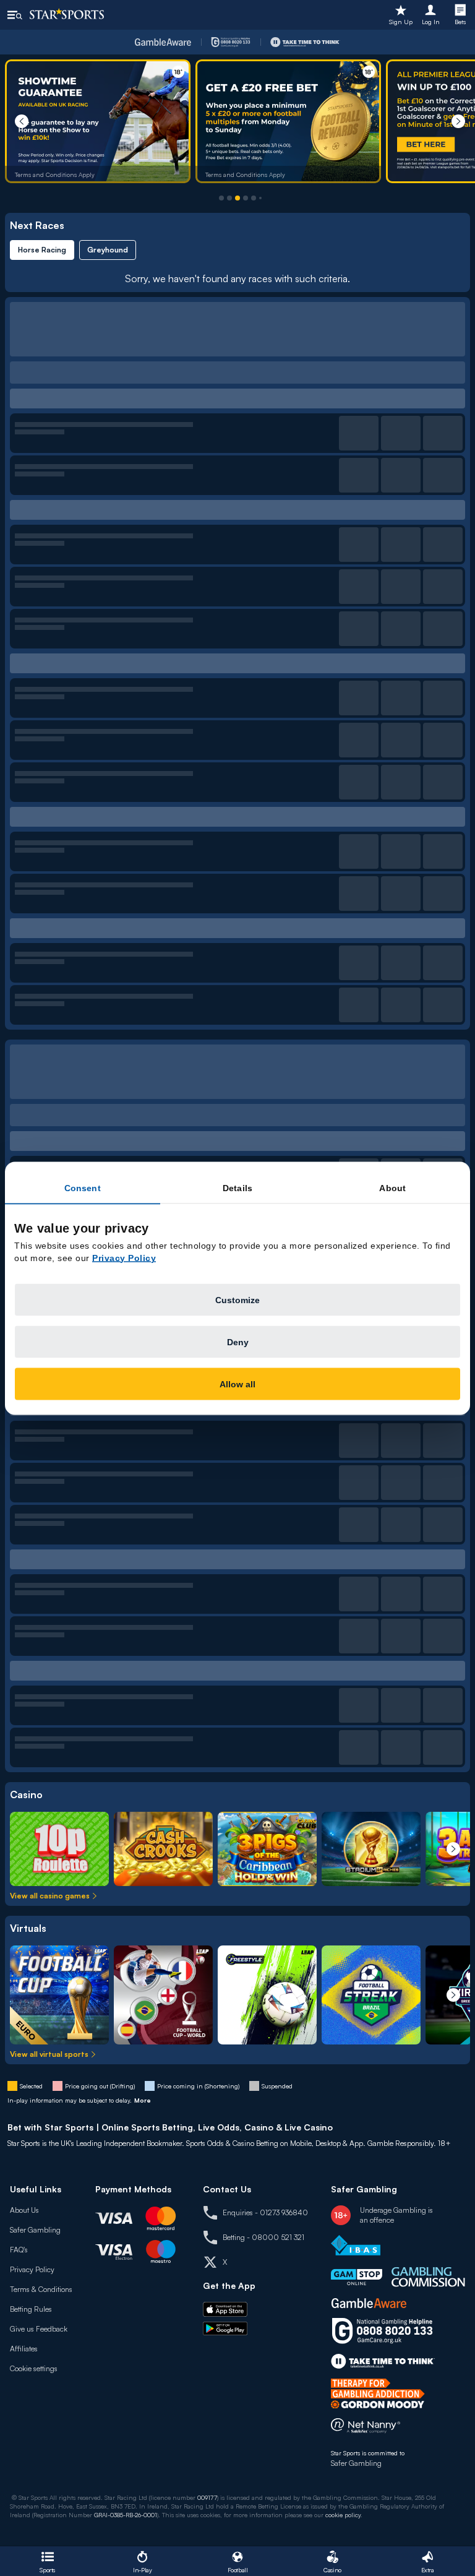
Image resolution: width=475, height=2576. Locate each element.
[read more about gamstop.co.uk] (357, 2277)
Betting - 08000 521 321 (263, 2237)
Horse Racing (42, 250)
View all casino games (50, 1896)
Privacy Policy (32, 2269)
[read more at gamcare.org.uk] (382, 2331)
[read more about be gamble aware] (369, 2303)
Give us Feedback (39, 2329)
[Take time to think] (305, 42)
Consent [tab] (83, 1187)
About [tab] (392, 1187)
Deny (238, 1342)
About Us (24, 2210)
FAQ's (19, 2250)
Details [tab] (237, 1187)
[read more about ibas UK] (356, 2245)
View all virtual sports (49, 2054)
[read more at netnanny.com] (366, 2428)
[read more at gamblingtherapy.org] (381, 2393)
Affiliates (24, 2349)
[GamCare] (231, 42)
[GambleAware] (163, 42)
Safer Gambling (35, 2230)
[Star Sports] (67, 14)
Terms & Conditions (41, 2289)
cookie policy (343, 2515)
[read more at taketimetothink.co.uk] (383, 2361)
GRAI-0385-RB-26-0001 (126, 2515)
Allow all (237, 1384)
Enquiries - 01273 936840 (265, 2212)
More (143, 2100)
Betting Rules (31, 2309)
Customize (237, 1299)
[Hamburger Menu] (15, 15)
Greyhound (108, 250)
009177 (207, 2497)
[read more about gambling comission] (428, 2277)
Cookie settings (34, 2368)
